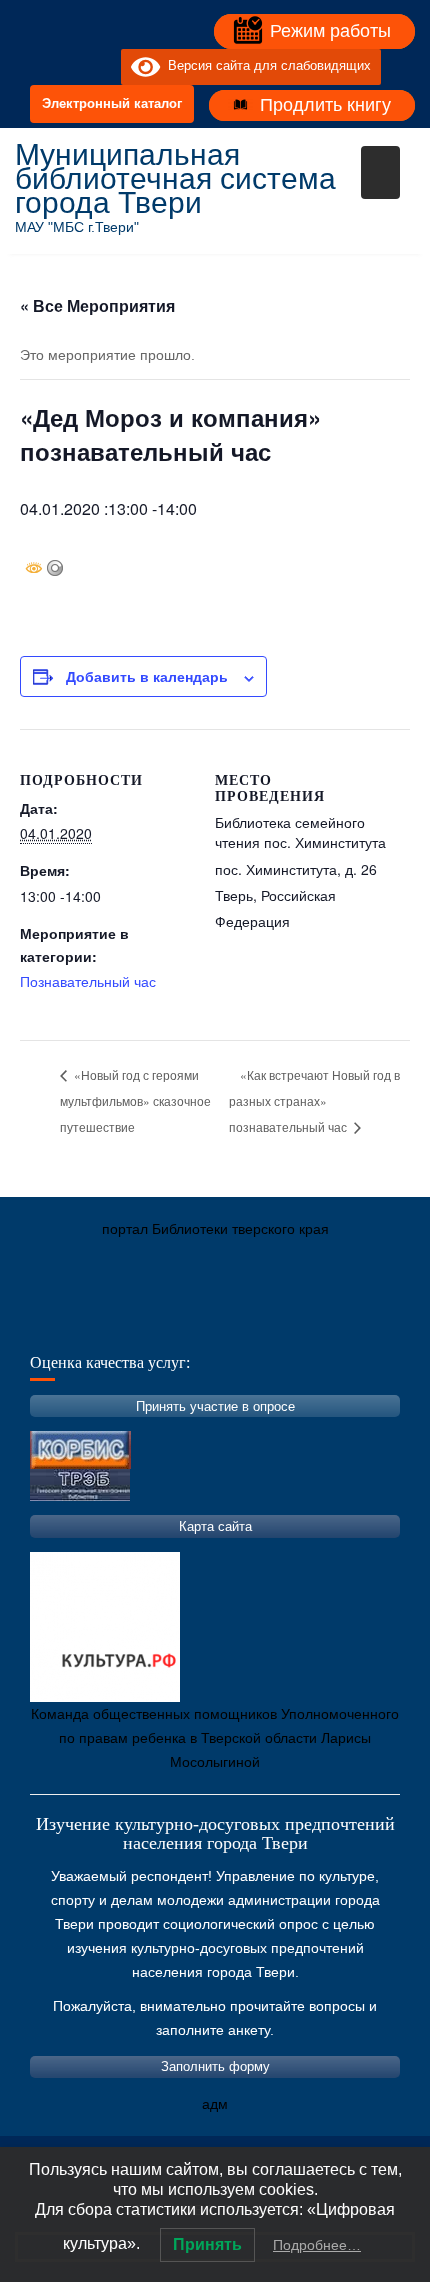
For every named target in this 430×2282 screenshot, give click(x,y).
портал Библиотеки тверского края (215, 1229)
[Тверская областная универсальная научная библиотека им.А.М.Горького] (180, 1323)
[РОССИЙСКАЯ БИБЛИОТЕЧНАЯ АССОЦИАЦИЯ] (240, 1323)
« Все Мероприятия (97, 305)
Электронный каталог (112, 103)
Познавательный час (88, 981)
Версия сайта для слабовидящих (265, 66)
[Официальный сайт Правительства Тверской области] (300, 1323)
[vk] (65, 67)
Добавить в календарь (147, 676)
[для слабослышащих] (101, 67)
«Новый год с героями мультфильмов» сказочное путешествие (135, 1100)
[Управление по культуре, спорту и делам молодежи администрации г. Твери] (360, 1323)
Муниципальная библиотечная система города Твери (175, 178)
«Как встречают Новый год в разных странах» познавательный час (314, 1100)
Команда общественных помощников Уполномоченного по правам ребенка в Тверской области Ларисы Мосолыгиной (215, 1738)
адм (215, 2104)
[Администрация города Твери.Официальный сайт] (60, 1323)
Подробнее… (317, 2245)
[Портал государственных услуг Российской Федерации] (120, 1323)
